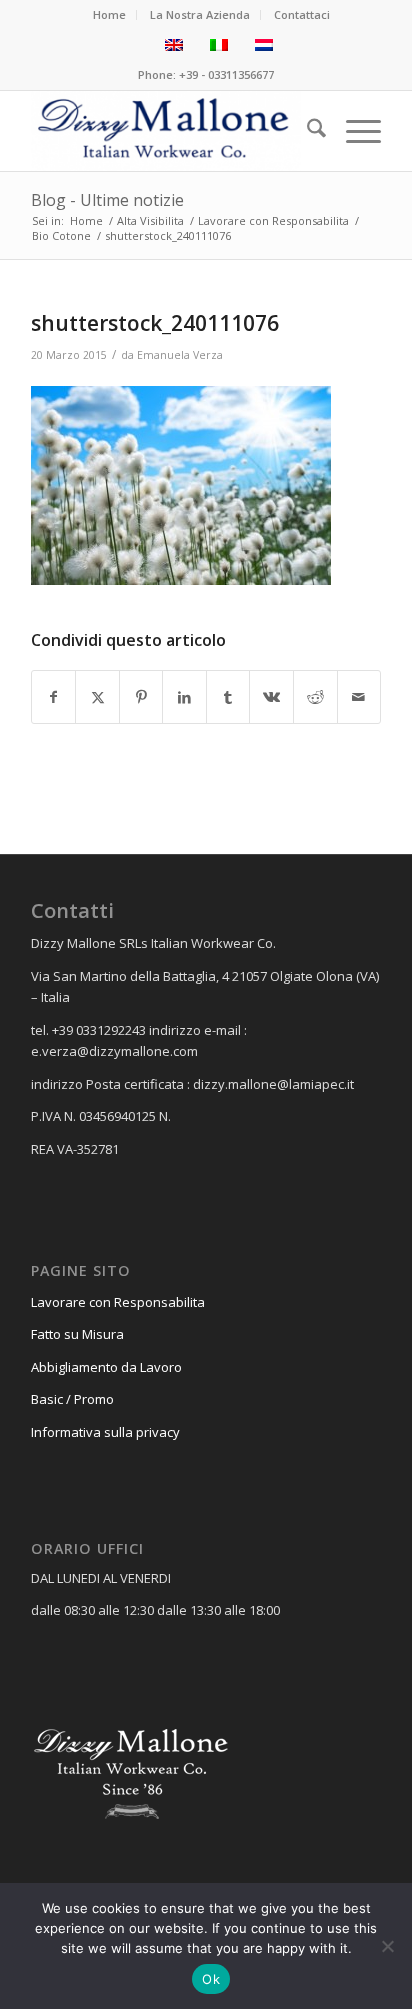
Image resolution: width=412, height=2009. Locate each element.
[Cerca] (306, 131)
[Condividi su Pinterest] (141, 697)
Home (109, 14)
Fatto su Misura (77, 1334)
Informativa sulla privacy (105, 1432)
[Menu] (353, 131)
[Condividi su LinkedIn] (184, 697)
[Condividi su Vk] (271, 697)
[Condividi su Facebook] (54, 697)
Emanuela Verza (180, 355)
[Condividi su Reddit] (315, 697)
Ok (211, 1979)
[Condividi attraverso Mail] (359, 697)
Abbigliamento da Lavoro (106, 1367)
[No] (387, 1946)
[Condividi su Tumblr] (228, 697)
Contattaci (302, 14)
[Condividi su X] (97, 697)
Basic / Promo (72, 1399)
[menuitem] (110, 15)
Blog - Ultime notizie (107, 200)
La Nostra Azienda (200, 14)
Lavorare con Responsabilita (118, 1302)
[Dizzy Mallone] (171, 131)
